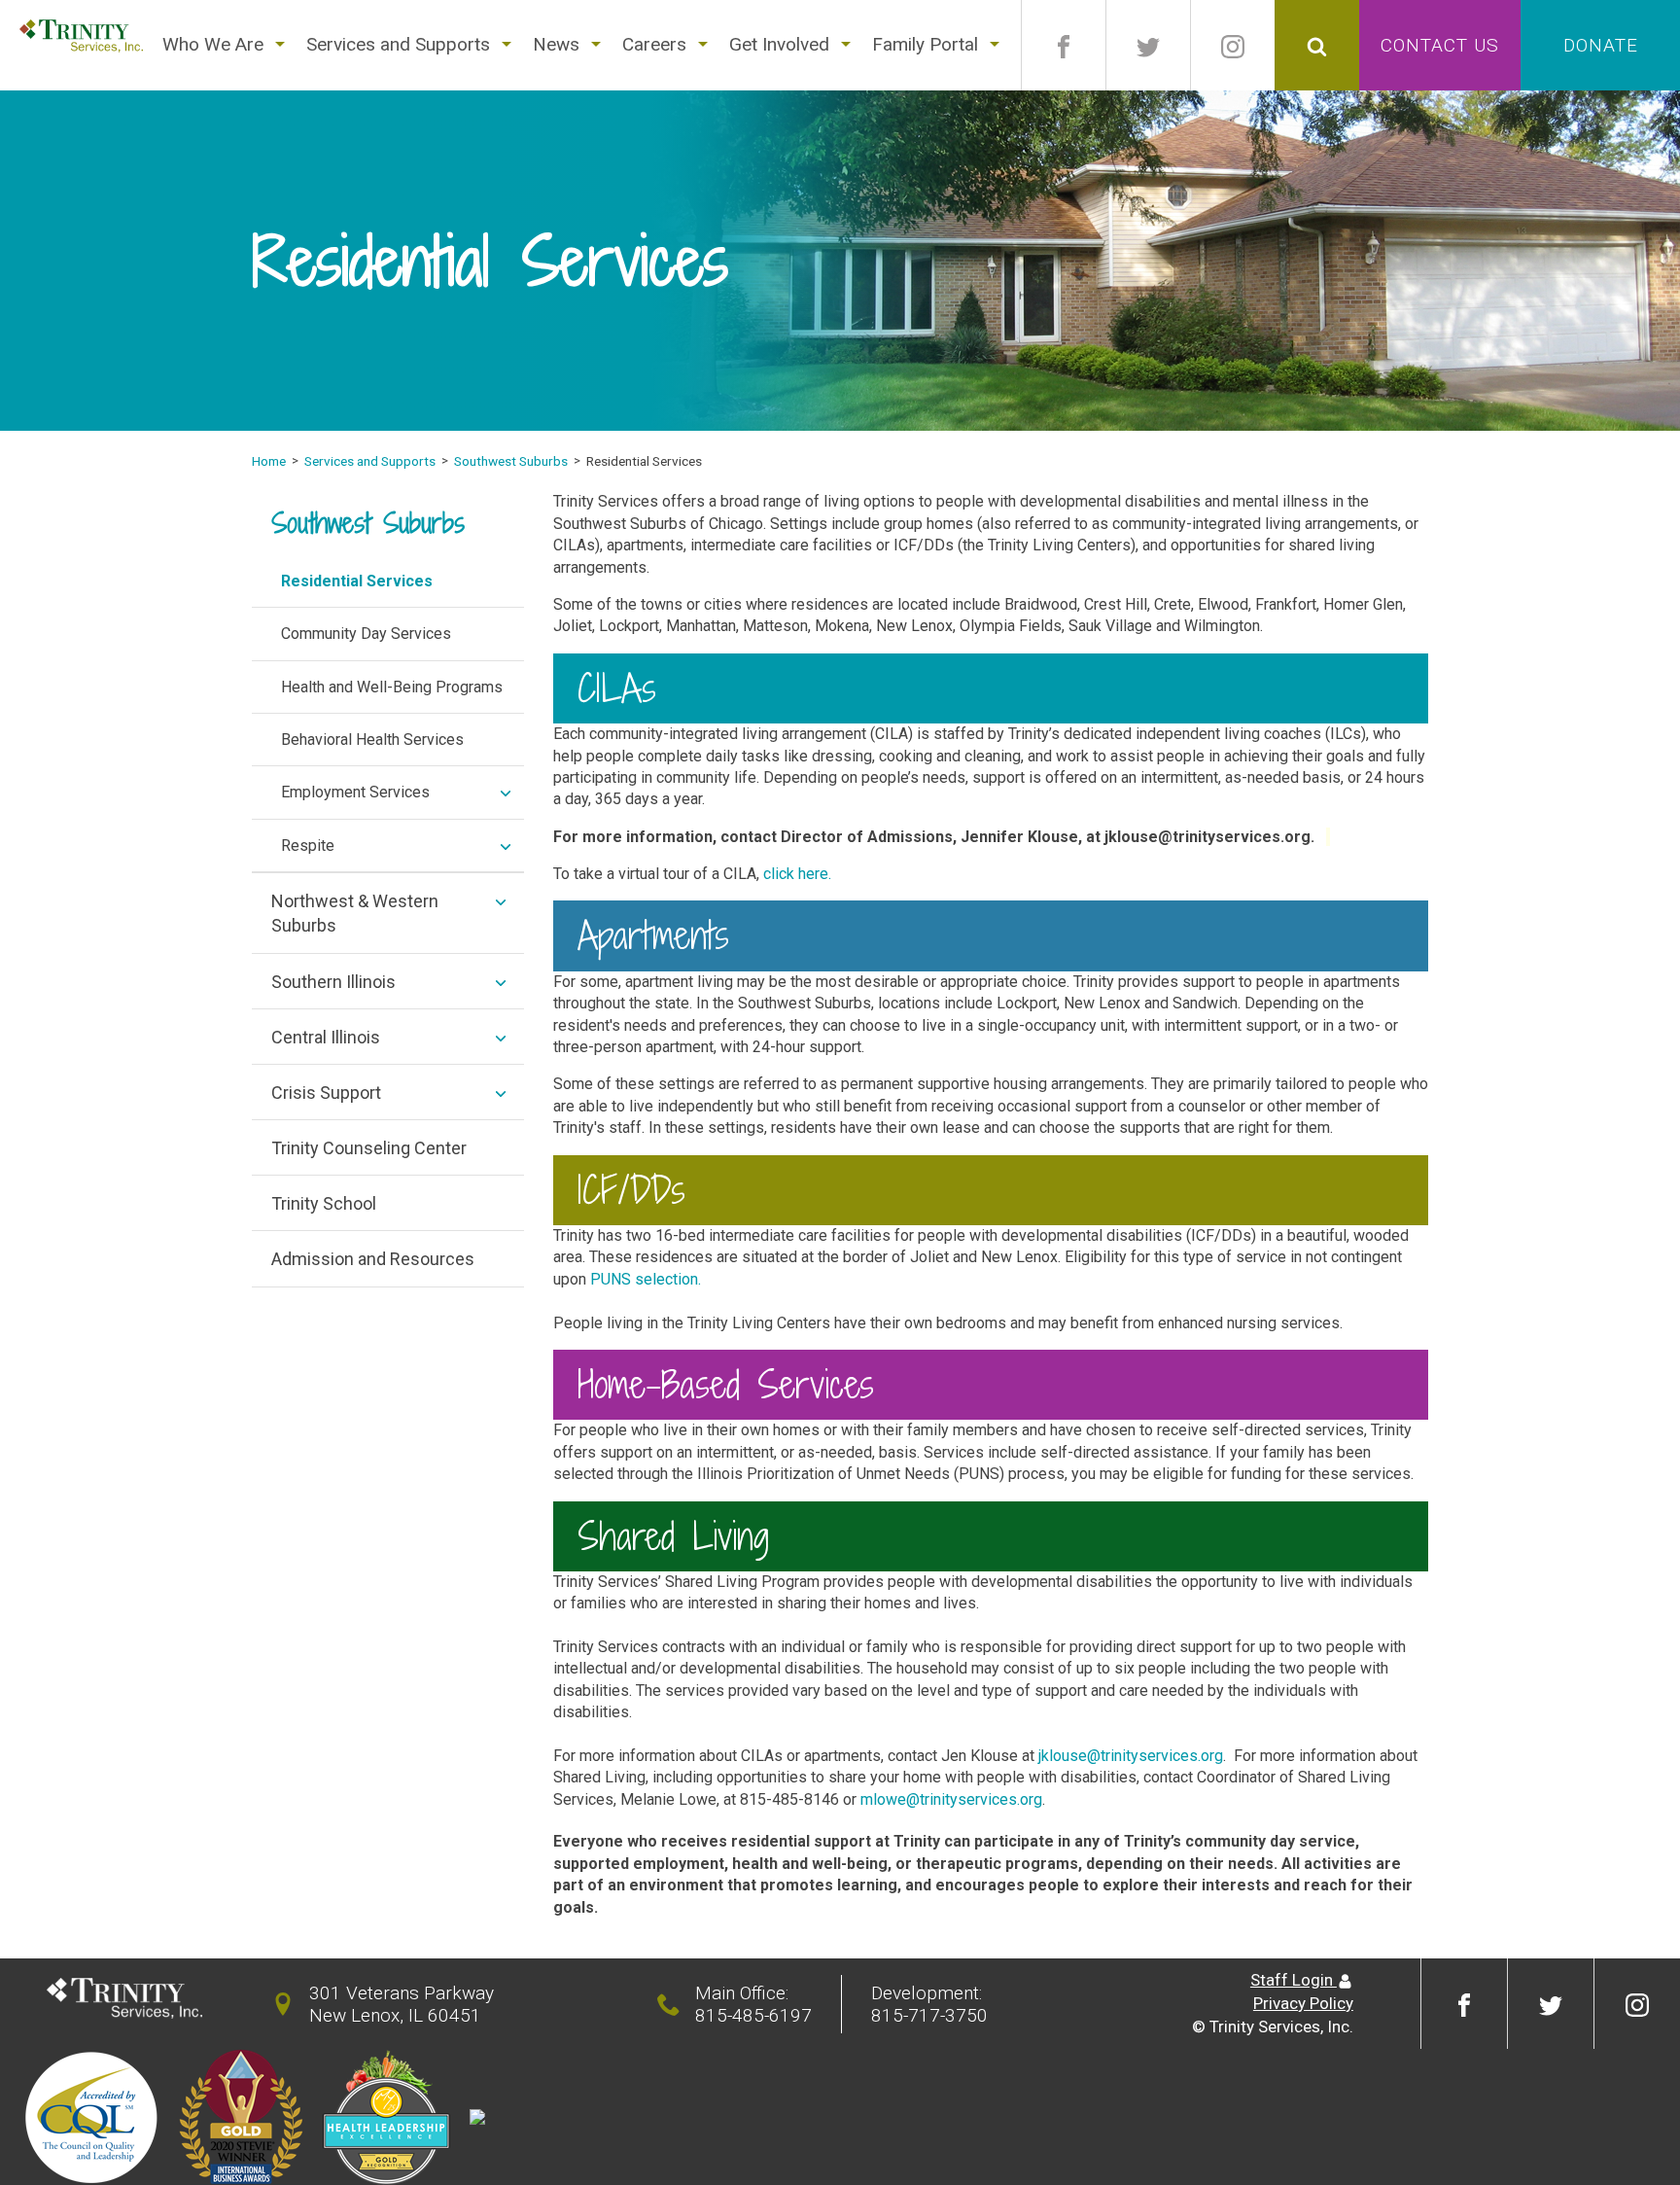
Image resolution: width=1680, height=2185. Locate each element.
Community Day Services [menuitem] (366, 634)
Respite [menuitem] (308, 846)
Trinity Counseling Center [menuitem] (369, 1148)
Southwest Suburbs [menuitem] (368, 523)
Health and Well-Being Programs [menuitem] (392, 687)
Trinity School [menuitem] (324, 1203)
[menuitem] (213, 45)
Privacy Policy (1303, 2003)
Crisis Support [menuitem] (326, 1092)
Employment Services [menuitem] (355, 792)
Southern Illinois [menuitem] (333, 982)
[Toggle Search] (1317, 45)
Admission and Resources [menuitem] (373, 1259)
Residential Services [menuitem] (357, 581)
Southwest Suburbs (511, 461)
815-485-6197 (753, 2015)
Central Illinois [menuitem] (326, 1037)
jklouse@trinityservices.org (1131, 1756)
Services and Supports (370, 461)
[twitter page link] (1148, 45)
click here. (797, 874)
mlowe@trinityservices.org (951, 1799)
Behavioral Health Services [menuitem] (372, 740)
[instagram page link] (1233, 45)
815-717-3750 (929, 2015)
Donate (1601, 45)
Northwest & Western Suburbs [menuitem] (355, 913)
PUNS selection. (646, 1279)
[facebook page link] (1064, 45)
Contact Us (1440, 45)
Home (269, 461)
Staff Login (1294, 1980)
